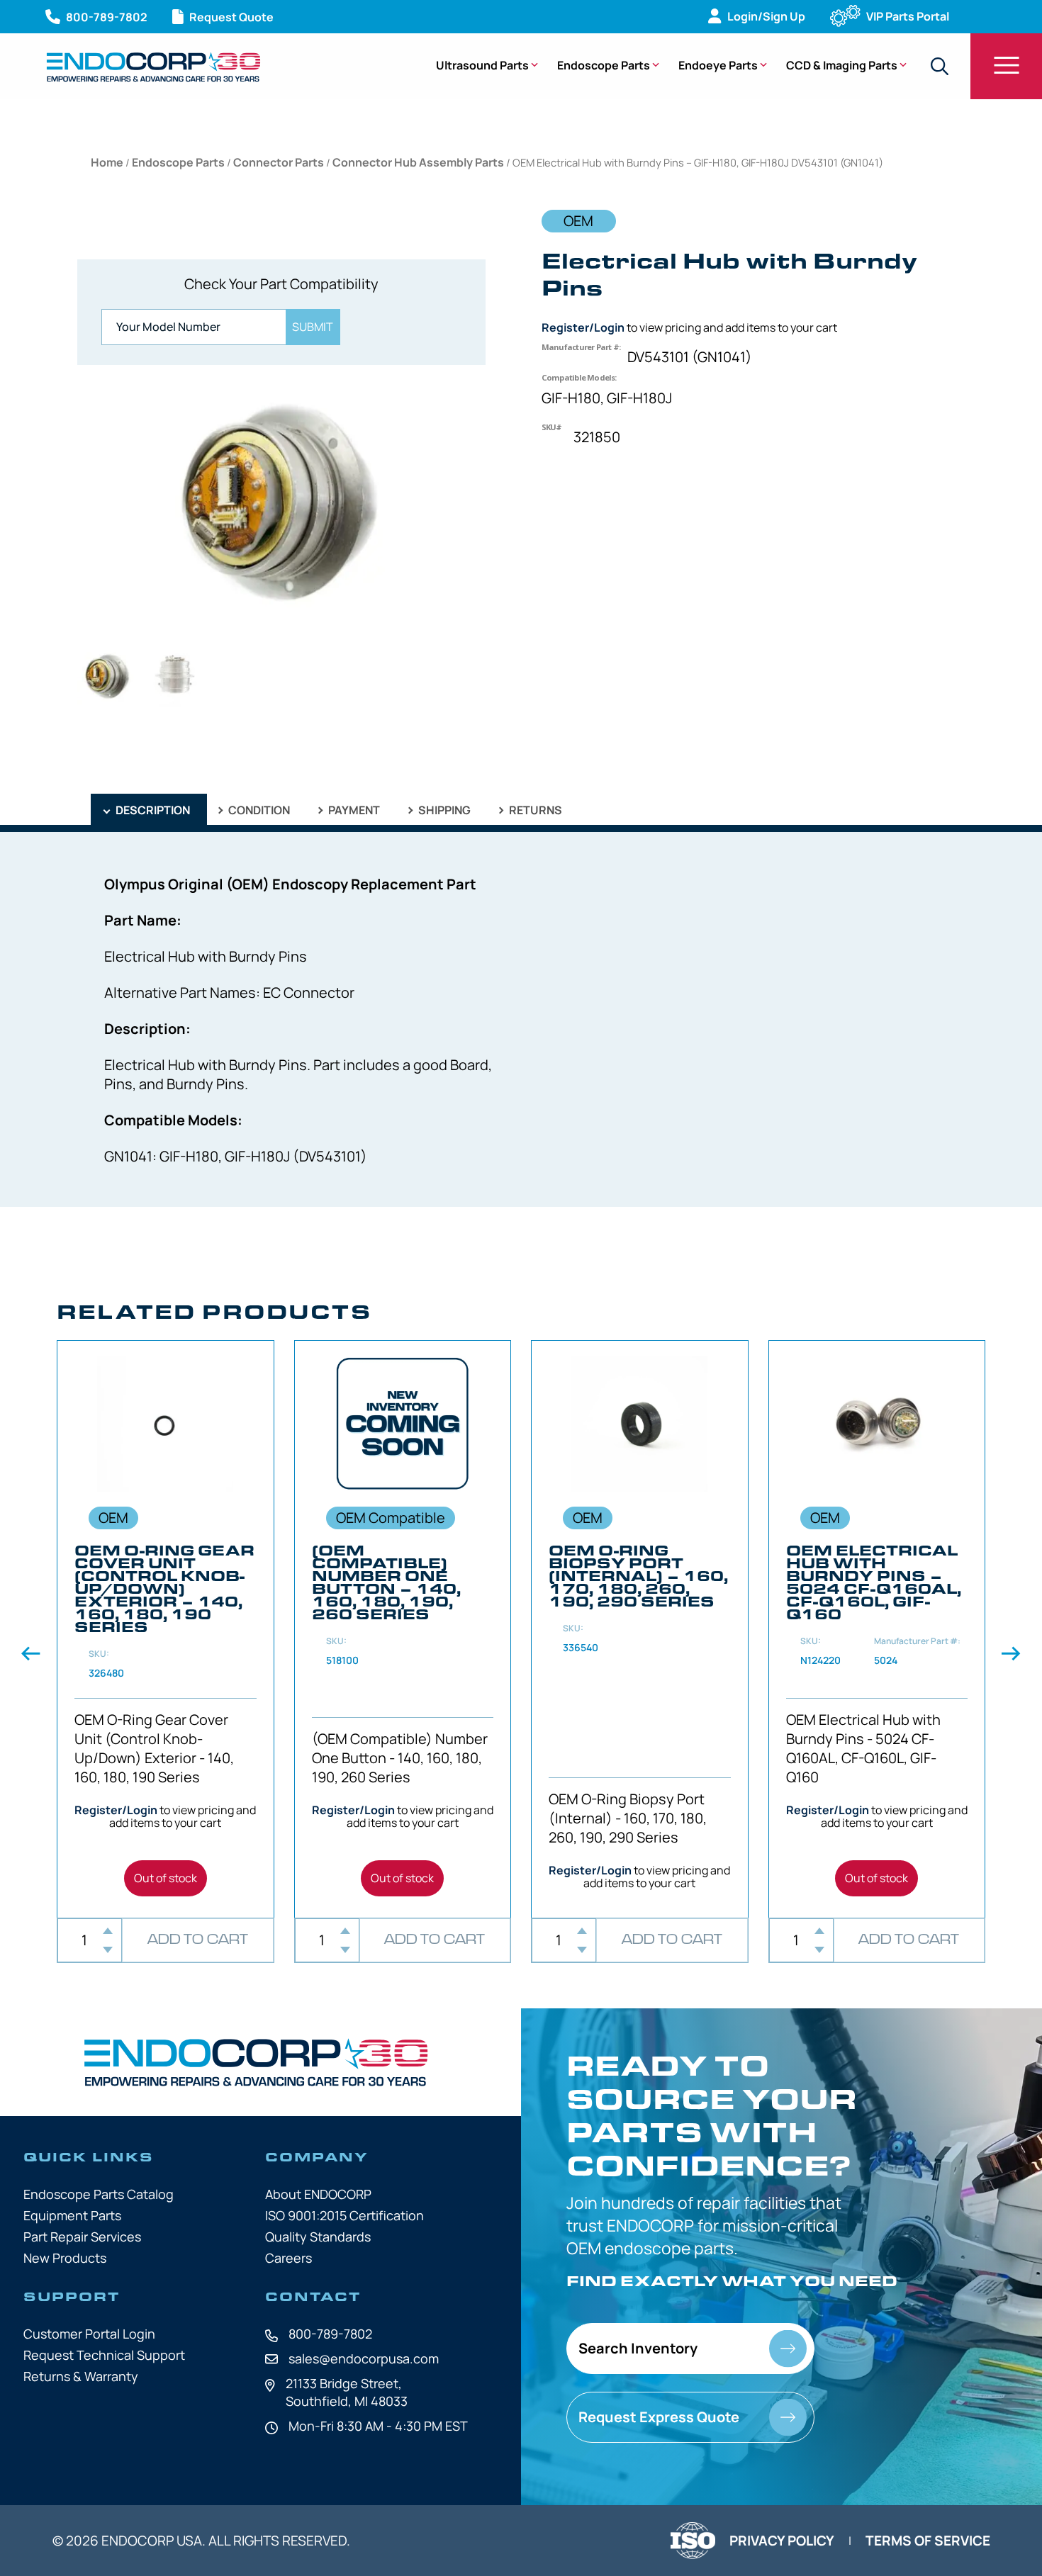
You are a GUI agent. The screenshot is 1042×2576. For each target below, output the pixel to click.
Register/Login (583, 327)
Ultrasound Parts (482, 65)
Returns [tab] (534, 810)
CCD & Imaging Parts (842, 65)
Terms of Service (928, 2541)
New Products (65, 2258)
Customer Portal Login (89, 2334)
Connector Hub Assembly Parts (418, 162)
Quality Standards (318, 2237)
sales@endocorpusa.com (364, 2358)
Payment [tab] (353, 810)
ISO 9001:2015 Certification (344, 2215)
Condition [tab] (258, 810)
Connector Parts (279, 162)
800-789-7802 (330, 2334)
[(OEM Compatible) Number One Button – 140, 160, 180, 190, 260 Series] (403, 1629)
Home (107, 162)
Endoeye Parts (718, 65)
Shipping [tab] (443, 810)
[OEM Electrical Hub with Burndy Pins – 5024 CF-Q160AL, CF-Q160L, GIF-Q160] (877, 1629)
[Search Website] (939, 66)
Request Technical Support (104, 2355)
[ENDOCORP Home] (153, 67)
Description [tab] (152, 810)
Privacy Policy (782, 2541)
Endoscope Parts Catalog (99, 2194)
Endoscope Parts (604, 65)
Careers (288, 2258)
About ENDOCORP (318, 2194)
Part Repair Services (82, 2237)
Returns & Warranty (81, 2376)
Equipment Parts (72, 2215)
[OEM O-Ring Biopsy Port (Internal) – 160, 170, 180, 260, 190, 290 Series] (640, 1629)
